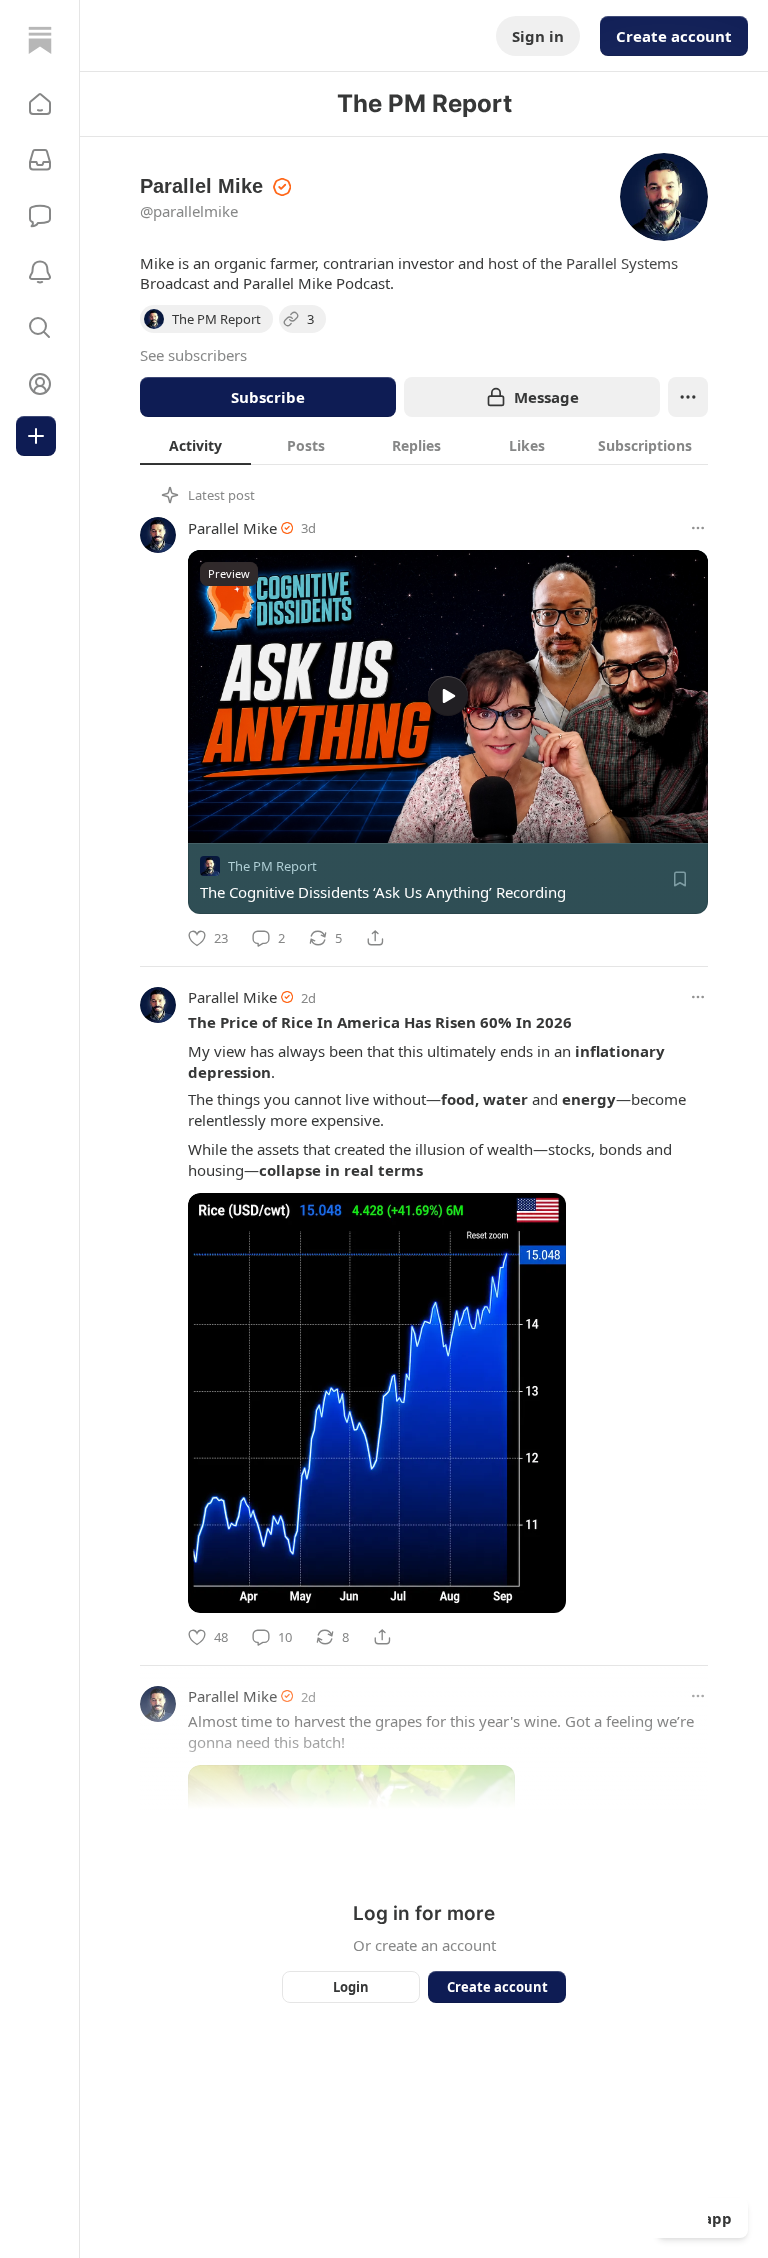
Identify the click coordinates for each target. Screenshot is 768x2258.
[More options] (698, 528)
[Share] (375, 938)
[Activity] (40, 272)
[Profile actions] (688, 397)
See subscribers (193, 355)
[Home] (40, 40)
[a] (448, 696)
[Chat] (40, 216)
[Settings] (686, 821)
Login (351, 1987)
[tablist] (424, 445)
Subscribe (268, 397)
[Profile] (40, 384)
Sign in (538, 36)
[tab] (195, 445)
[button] (40, 104)
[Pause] (210, 821)
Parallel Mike (232, 528)
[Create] (36, 436)
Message (546, 397)
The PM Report (272, 866)
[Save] (680, 879)
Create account (674, 36)
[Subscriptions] (40, 160)
